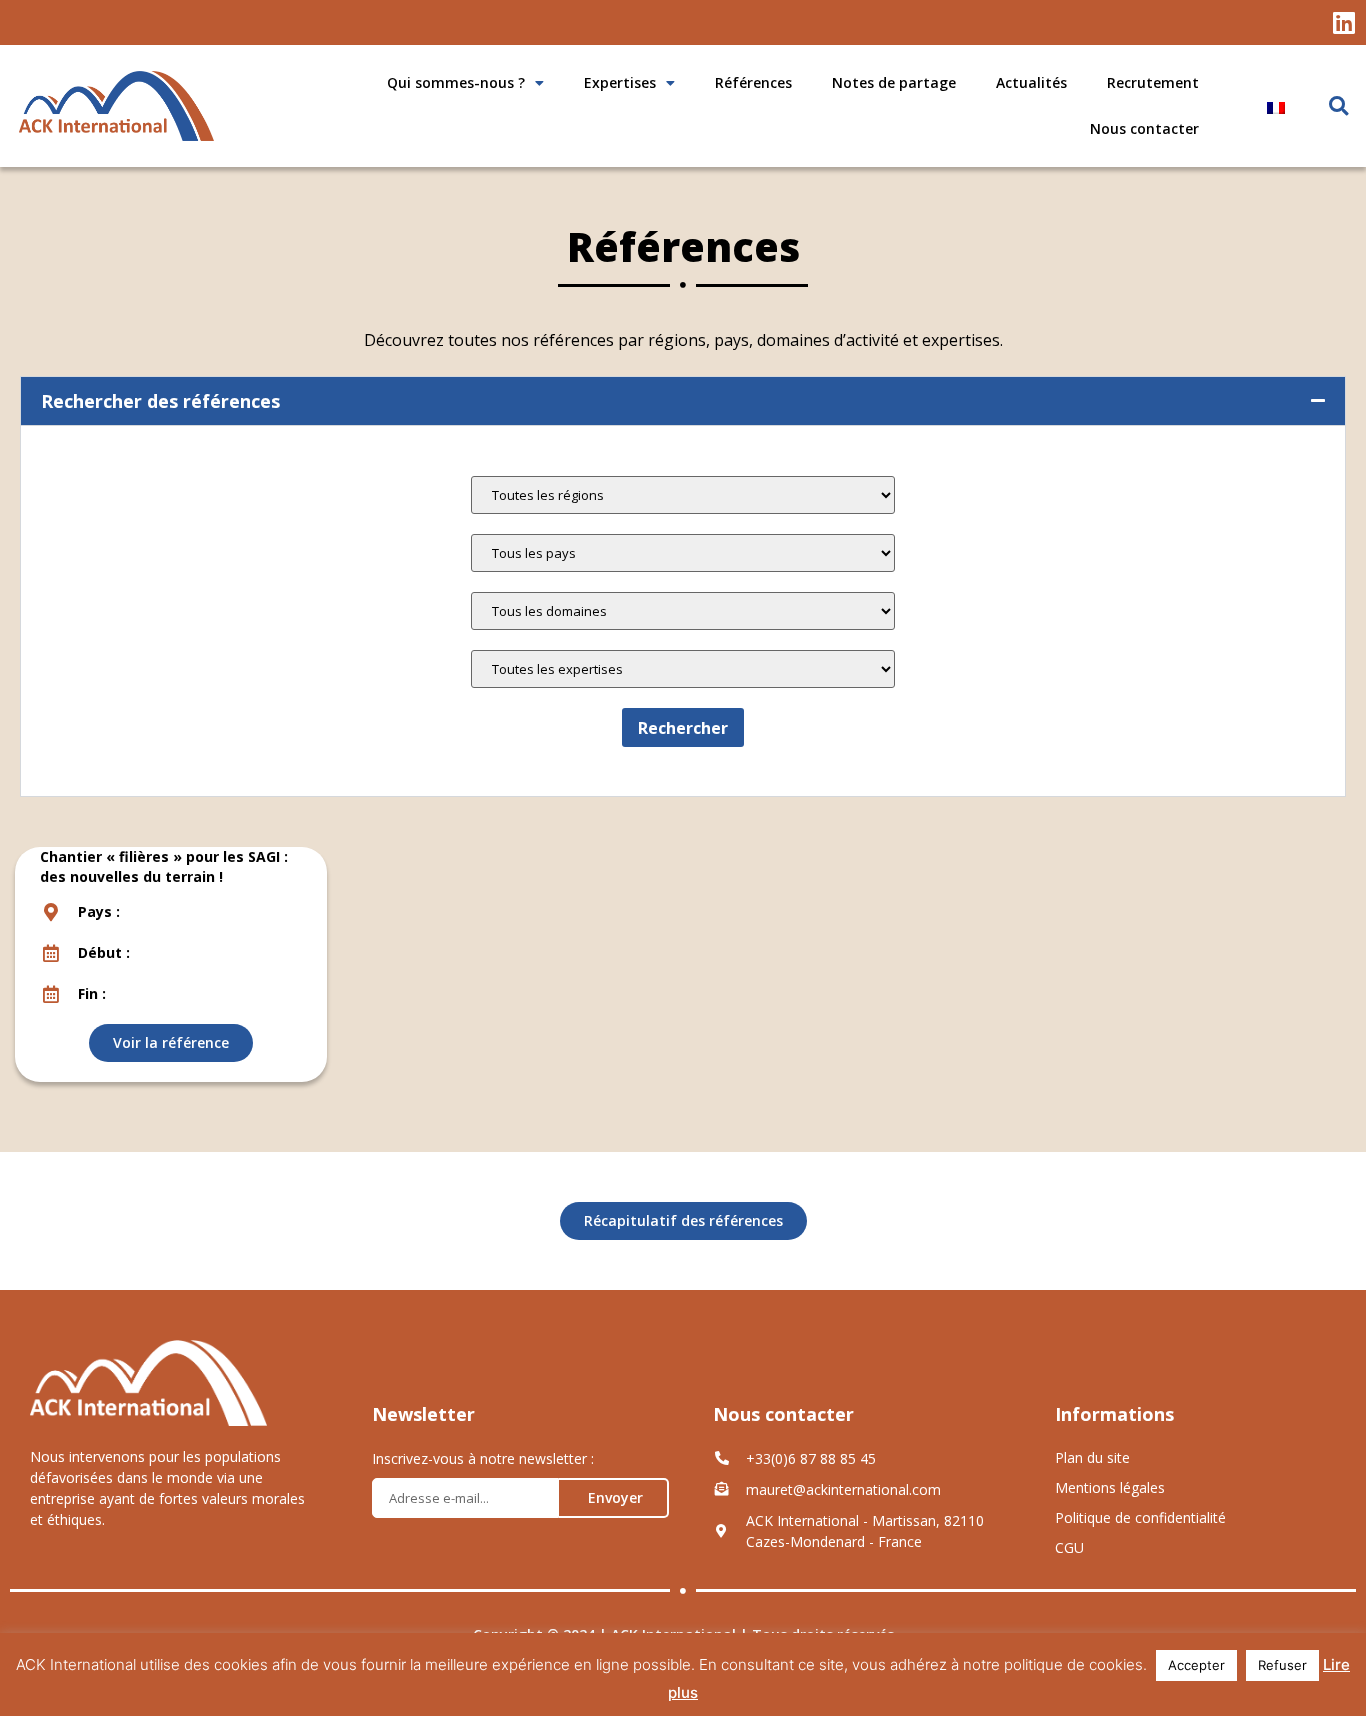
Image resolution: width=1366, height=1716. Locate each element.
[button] (1338, 106)
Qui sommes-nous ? (456, 82)
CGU (1069, 1547)
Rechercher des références (160, 401)
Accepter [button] (1196, 1665)
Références (753, 82)
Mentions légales (1110, 1487)
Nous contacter (1144, 128)
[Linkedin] (1343, 22)
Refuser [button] (1282, 1665)
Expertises (620, 82)
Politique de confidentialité (1140, 1517)
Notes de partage (894, 82)
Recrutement (1153, 82)
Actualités (1031, 82)
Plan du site (1092, 1457)
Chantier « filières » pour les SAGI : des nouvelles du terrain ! (164, 866)
